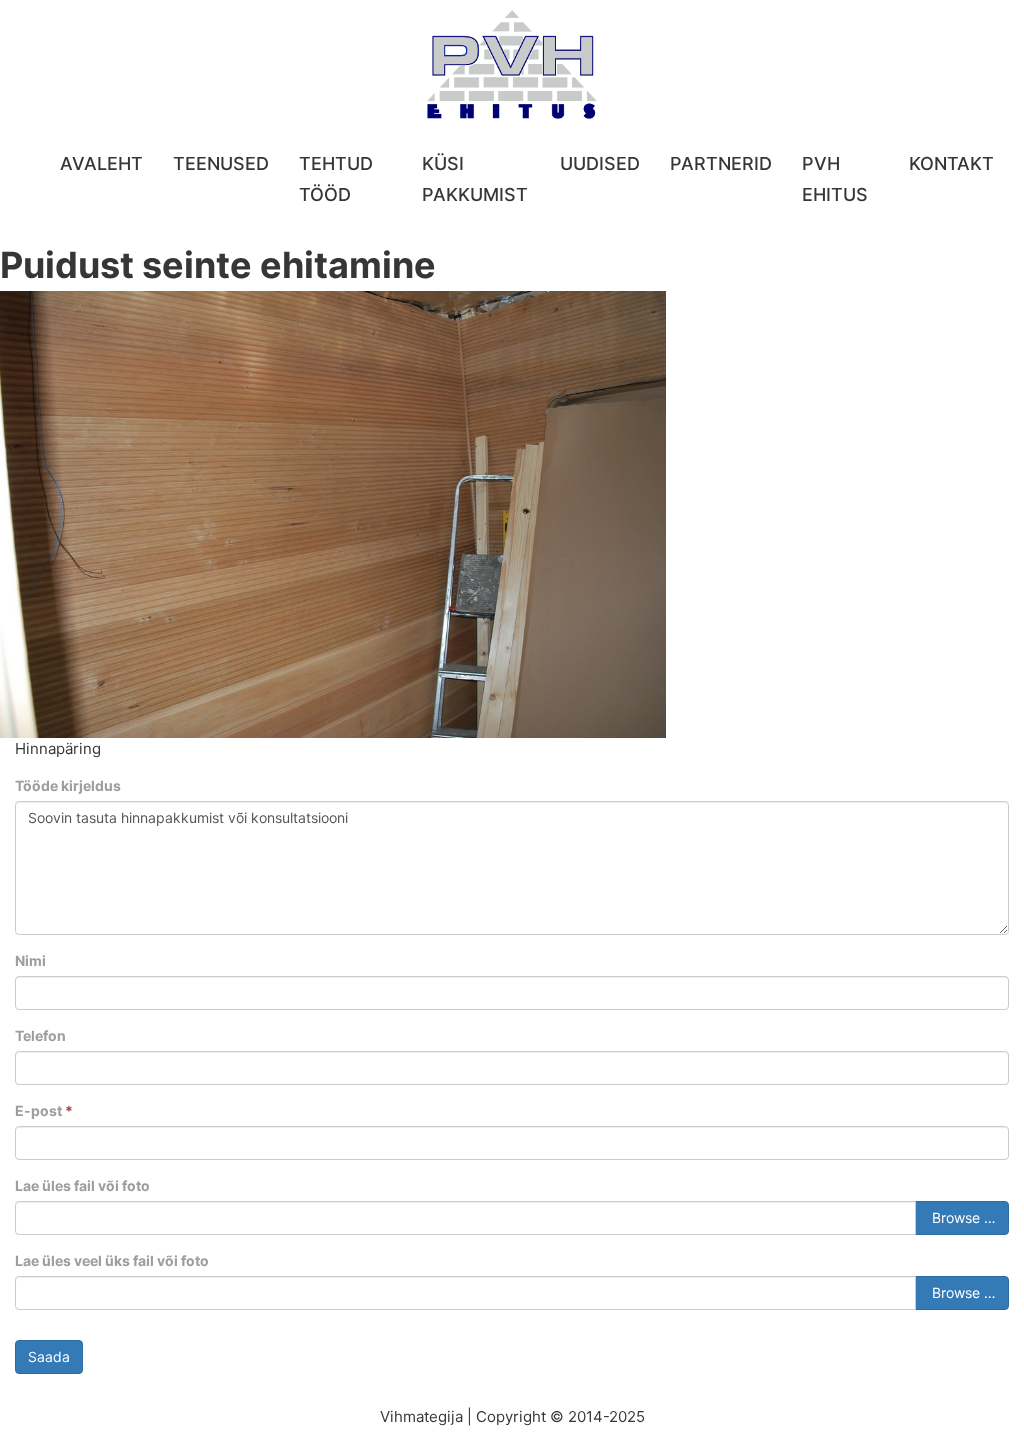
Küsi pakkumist (475, 179)
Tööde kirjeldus (68, 785)
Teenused (221, 163)
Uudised (600, 163)
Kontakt (951, 163)
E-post (44, 1110)
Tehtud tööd (336, 179)
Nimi (30, 960)
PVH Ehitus (835, 179)
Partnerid (721, 163)
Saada (49, 1356)
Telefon (40, 1035)
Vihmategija (421, 1416)
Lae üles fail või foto (82, 1185)
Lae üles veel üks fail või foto (112, 1260)
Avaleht (101, 163)
